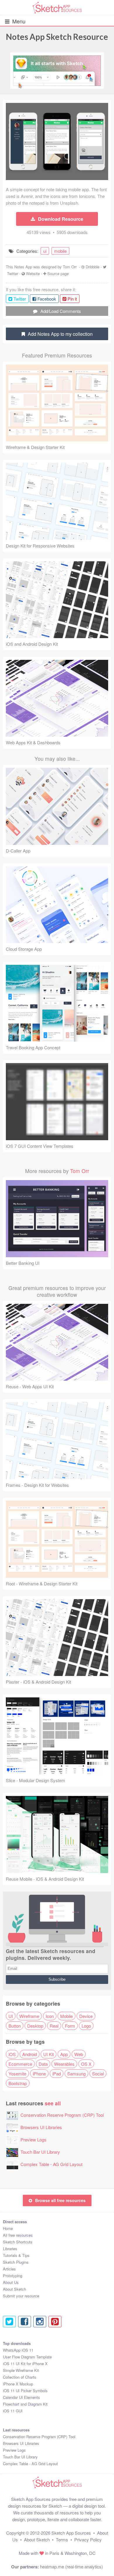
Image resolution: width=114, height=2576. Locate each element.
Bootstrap (18, 2083)
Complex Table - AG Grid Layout (51, 2164)
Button (15, 2026)
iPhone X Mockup (18, 2384)
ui (45, 251)
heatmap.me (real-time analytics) (71, 2566)
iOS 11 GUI (13, 2411)
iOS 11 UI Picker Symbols (25, 2391)
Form (70, 2026)
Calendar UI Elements (21, 2397)
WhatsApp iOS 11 (18, 2350)
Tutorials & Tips (16, 2255)
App (64, 2054)
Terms (62, 2539)
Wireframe (29, 2016)
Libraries (10, 2249)
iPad (57, 2073)
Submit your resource (21, 2296)
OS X (86, 2064)
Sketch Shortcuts (18, 2242)
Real (54, 2026)
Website (33, 273)
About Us (11, 2282)
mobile (60, 251)
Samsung (76, 2073)
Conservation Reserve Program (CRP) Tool (62, 2115)
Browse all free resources (60, 2200)
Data (43, 2064)
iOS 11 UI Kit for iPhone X (25, 2364)
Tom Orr (70, 267)
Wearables (64, 2064)
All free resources (18, 2235)
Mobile (66, 2016)
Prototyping (13, 2276)
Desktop (35, 2026)
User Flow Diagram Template (27, 2357)
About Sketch (14, 2289)
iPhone (39, 2073)
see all (53, 2103)
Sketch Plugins (16, 2262)
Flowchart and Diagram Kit (25, 2404)
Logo (86, 2026)
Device (86, 2016)
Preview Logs (33, 2139)
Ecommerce (20, 2064)
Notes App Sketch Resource (57, 37)
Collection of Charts (20, 2377)
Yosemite (17, 2073)
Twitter (13, 273)
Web (79, 2054)
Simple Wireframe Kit (21, 2370)
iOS (12, 2054)
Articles (9, 2269)
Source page (58, 273)
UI (11, 2016)
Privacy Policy (88, 2539)
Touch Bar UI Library (40, 2152)
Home (8, 2228)
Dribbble (93, 267)
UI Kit (49, 2054)
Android (30, 2054)
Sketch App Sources (71, 2533)
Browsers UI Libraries (41, 2127)
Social (98, 2073)
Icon (50, 2016)
